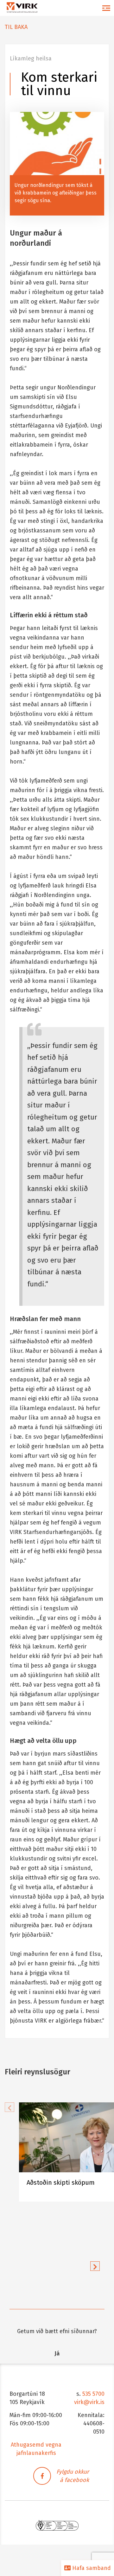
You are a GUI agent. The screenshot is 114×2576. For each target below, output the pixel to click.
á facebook (74, 2480)
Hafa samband (91, 2568)
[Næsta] (95, 2266)
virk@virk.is (89, 2402)
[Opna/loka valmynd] (106, 8)
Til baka (16, 27)
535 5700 (93, 2394)
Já (57, 2353)
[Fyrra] (9, 2107)
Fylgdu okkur (73, 2472)
